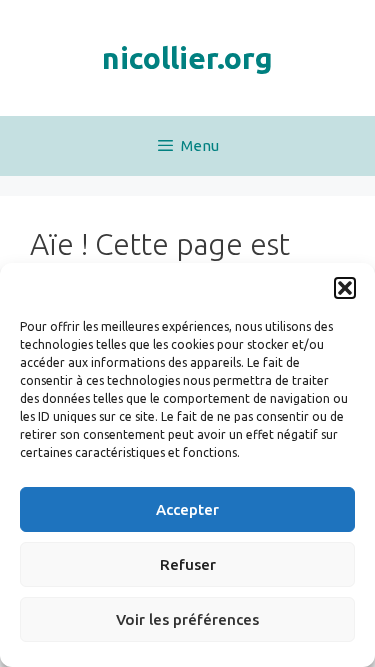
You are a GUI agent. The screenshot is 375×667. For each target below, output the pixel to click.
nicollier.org (187, 58)
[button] (345, 288)
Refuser (188, 564)
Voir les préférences (187, 619)
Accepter (187, 509)
